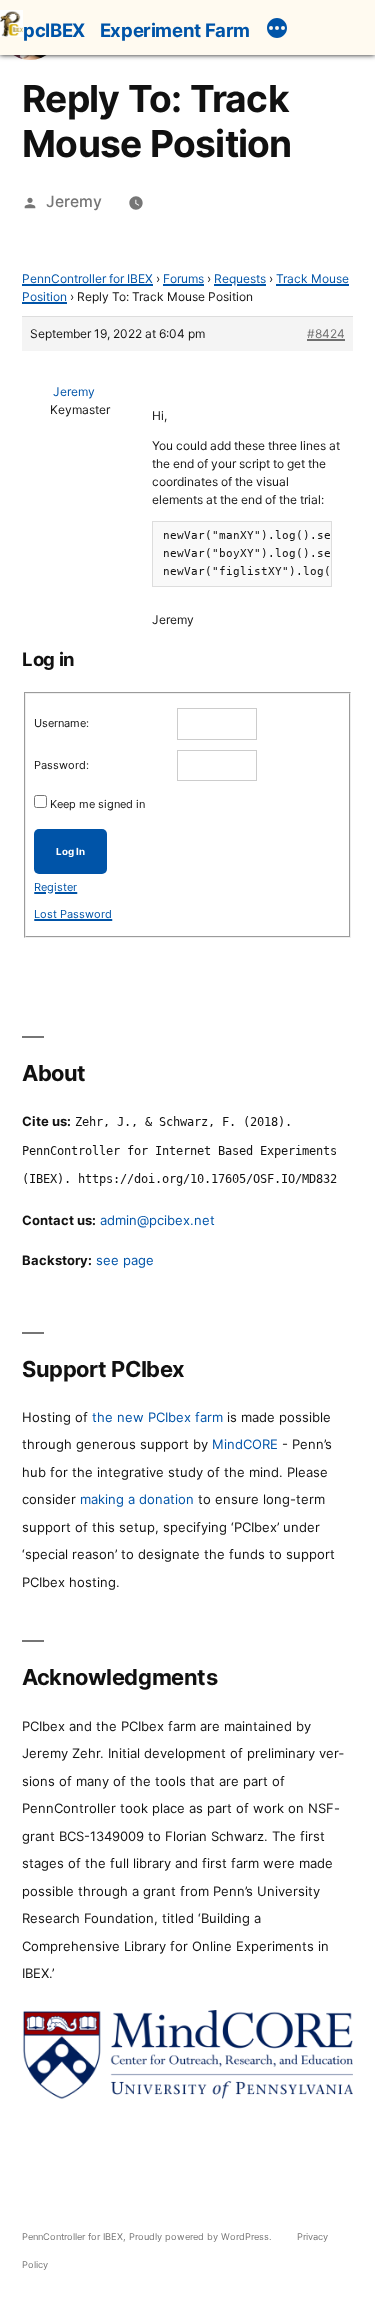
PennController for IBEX (87, 278)
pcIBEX (54, 30)
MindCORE (245, 1444)
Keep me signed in (97, 804)
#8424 (326, 333)
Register (55, 887)
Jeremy (74, 201)
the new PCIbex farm (157, 1417)
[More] (277, 31)
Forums (183, 278)
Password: (61, 765)
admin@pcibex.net (157, 1220)
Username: (61, 723)
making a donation (137, 1499)
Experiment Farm (175, 30)
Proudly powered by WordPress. (202, 2236)
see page (125, 1260)
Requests (240, 278)
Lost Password (73, 914)
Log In (70, 851)
